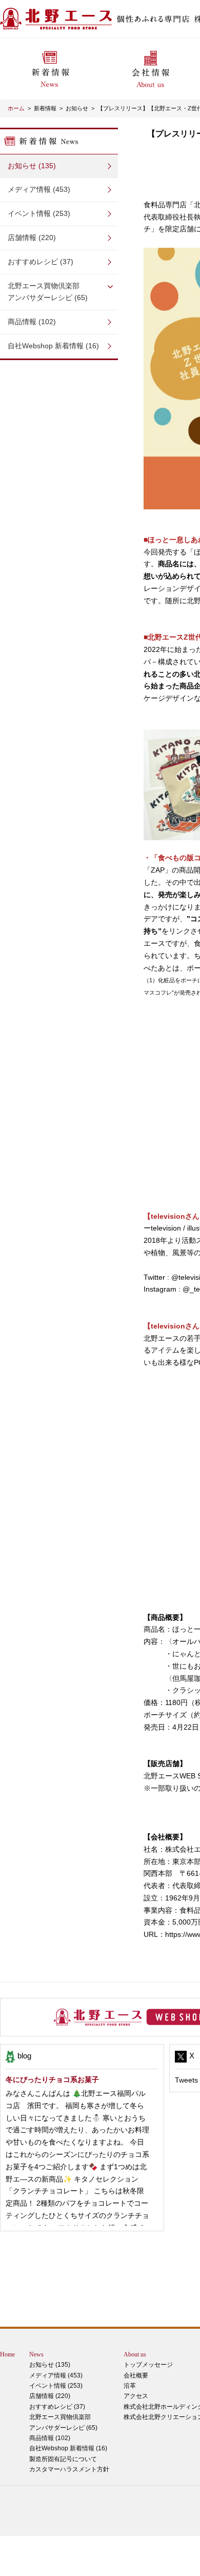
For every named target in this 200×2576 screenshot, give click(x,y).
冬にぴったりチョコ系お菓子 (52, 2079)
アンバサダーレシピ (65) (48, 292)
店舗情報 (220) (32, 237)
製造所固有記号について (63, 2459)
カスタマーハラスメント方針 (69, 2469)
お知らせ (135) (32, 166)
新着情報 (45, 108)
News (36, 2354)
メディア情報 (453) (39, 189)
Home (7, 2354)
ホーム (16, 108)
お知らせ (77, 108)
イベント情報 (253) (39, 213)
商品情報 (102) (32, 322)
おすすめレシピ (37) (41, 262)
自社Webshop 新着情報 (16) (53, 346)
